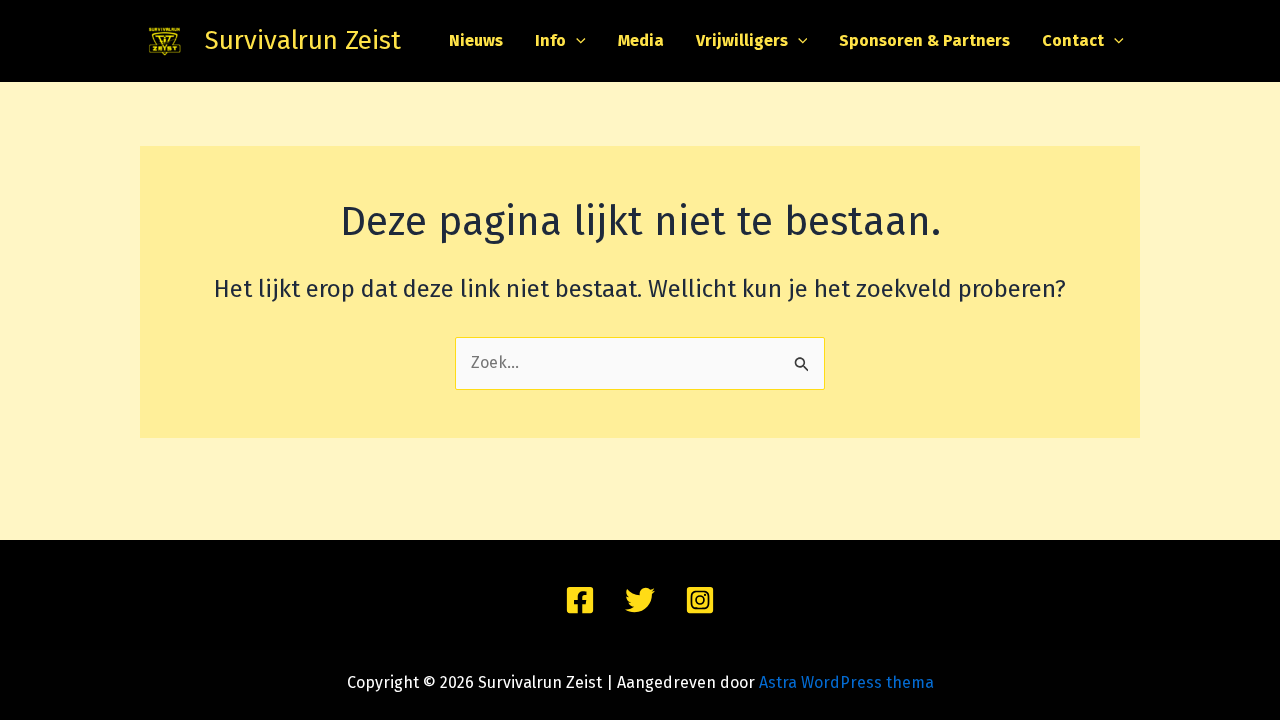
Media (641, 40)
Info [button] (550, 40)
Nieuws (476, 40)
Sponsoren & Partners (924, 40)
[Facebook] (580, 600)
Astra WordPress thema (846, 682)
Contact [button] (1073, 40)
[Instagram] (700, 600)
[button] (576, 41)
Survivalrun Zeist (303, 40)
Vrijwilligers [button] (742, 40)
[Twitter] (640, 600)
